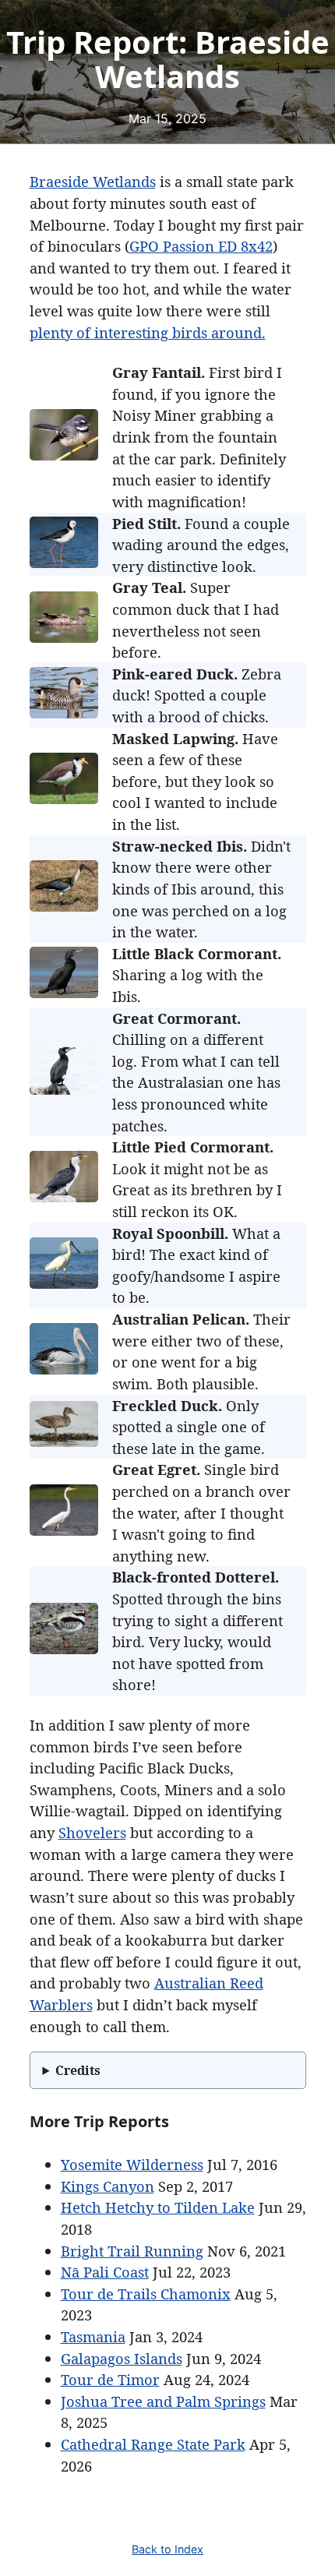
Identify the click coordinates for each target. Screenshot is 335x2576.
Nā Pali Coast (105, 2272)
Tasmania (93, 2336)
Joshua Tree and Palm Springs (163, 2401)
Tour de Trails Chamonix (146, 2294)
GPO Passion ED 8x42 (201, 246)
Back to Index (167, 2549)
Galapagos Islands (122, 2358)
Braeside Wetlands (93, 181)
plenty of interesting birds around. (148, 332)
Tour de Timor (110, 2379)
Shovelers (92, 1832)
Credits (78, 2070)
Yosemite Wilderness (132, 2164)
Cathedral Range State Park (153, 2444)
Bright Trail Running (132, 2251)
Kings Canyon (108, 2186)
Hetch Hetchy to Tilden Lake (158, 2207)
